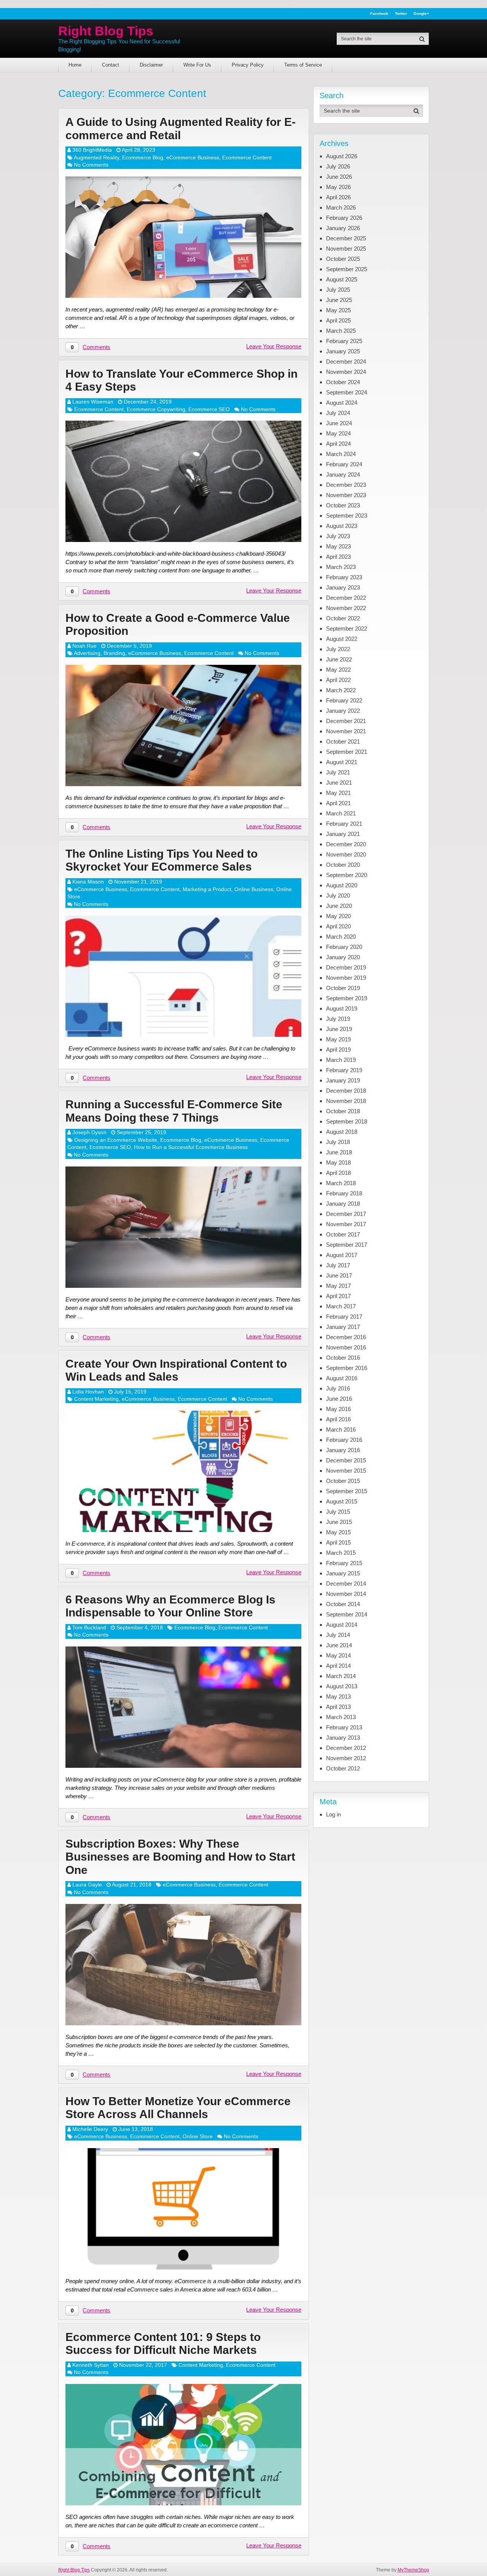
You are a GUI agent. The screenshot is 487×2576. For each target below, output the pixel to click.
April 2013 (338, 1707)
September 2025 (347, 269)
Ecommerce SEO (209, 409)
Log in (333, 1814)
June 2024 (339, 423)
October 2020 (343, 865)
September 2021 (347, 752)
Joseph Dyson (89, 1132)
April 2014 (338, 1666)
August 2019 (342, 1008)
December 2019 (346, 967)
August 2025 (342, 279)
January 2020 (343, 957)
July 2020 (338, 895)
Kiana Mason (88, 882)
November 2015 (346, 1471)
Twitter (401, 14)
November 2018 (346, 1101)
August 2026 (342, 156)
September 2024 (347, 392)
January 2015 (343, 1573)
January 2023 (343, 587)
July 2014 (338, 1635)
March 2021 (341, 813)
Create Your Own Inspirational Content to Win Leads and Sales (176, 1370)
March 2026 (341, 207)
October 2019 (343, 988)
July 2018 (338, 1142)
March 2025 (341, 331)
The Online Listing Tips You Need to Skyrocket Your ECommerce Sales (162, 860)
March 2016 (341, 1429)
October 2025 (343, 259)
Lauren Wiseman (93, 402)
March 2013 (341, 1717)
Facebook (379, 14)
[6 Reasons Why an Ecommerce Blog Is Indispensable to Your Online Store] (183, 1707)
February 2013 (344, 1727)
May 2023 (338, 546)
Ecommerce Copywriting (156, 409)
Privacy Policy (248, 65)
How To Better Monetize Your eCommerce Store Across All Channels (178, 2108)
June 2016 (339, 1399)
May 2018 (338, 1162)
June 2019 (339, 1029)
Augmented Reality (96, 157)
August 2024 (342, 403)
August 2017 (342, 1255)
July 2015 (338, 1512)
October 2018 (343, 1111)
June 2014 (339, 1645)
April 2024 (338, 444)
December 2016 (346, 1337)
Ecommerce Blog (143, 157)
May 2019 (338, 1039)
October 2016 (343, 1358)
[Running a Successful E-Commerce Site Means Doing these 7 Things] (183, 1227)
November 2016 (346, 1347)
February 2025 (344, 341)
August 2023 (342, 526)
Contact (111, 65)
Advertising (87, 653)
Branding (114, 653)
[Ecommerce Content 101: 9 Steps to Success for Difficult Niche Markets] (183, 2445)
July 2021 (338, 772)
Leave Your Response (274, 346)
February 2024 (344, 464)
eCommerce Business (193, 157)
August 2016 (342, 1378)
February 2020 (344, 947)
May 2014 (338, 1655)
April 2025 (338, 320)
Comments (96, 347)
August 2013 (342, 1686)
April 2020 (338, 926)
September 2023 (347, 516)
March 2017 (341, 1306)
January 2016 (343, 1450)
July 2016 (338, 1388)
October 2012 (343, 1768)
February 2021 (344, 824)
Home (75, 65)
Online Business (254, 889)
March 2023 (341, 567)
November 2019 (346, 978)
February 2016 (344, 1440)
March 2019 (341, 1060)
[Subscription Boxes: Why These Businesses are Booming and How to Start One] (183, 1965)
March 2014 (341, 1676)
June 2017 (339, 1275)
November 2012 (346, 1758)
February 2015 (344, 1563)
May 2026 (338, 187)
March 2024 (341, 454)
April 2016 (338, 1419)
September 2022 (347, 629)
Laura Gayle (87, 1885)
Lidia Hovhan (88, 1392)
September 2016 (347, 1368)
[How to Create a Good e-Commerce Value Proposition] (183, 725)
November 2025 (346, 249)
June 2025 (339, 300)
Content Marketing (96, 1399)
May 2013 (338, 1696)
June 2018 (339, 1152)
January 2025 (343, 351)
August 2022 (342, 639)
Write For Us (197, 65)
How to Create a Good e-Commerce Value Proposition (178, 625)
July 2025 (338, 290)
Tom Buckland (89, 1627)
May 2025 (338, 310)
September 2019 (347, 998)
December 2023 (346, 485)
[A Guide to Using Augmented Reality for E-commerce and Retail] (183, 237)
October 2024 (343, 382)
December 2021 (346, 721)
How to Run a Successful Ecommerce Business (191, 1147)
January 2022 (343, 711)
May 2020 (338, 916)
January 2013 (343, 1738)
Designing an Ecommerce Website (116, 1140)
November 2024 (346, 372)
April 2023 (338, 557)
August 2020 (342, 885)
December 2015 (346, 1460)
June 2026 (339, 177)
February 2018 (344, 1193)
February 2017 (344, 1317)
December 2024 (346, 362)
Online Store (198, 2136)
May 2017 (338, 1286)
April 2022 (338, 680)
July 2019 (338, 1019)
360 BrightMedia (92, 150)
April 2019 (338, 1050)
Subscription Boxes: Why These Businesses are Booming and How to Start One (180, 1857)
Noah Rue (84, 646)
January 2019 (343, 1080)
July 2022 (338, 649)
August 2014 (342, 1625)
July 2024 (338, 413)
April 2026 (338, 197)
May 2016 (338, 1409)
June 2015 (339, 1522)
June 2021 (339, 783)
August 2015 (342, 1501)
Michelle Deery (90, 2129)
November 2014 (346, 1594)
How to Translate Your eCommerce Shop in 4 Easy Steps (181, 380)
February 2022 (344, 700)
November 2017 (346, 1224)
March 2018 (341, 1183)
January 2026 (343, 228)
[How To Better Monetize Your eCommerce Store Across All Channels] (183, 2209)
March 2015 (341, 1553)
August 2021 (342, 762)
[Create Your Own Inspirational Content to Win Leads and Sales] (183, 1471)
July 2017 (338, 1265)
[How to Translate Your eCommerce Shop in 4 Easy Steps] (183, 481)
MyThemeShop (413, 2570)
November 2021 (346, 731)
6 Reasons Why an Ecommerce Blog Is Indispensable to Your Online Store (170, 1606)
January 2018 (343, 1204)
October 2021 (343, 741)
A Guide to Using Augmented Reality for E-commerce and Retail (181, 129)
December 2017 (346, 1214)
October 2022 (343, 618)
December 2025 (346, 238)
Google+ (421, 14)
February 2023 (344, 577)
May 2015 (338, 1532)
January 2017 (343, 1327)
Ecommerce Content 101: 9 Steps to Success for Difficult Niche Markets (163, 2344)
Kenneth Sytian (91, 2365)
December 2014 (346, 1584)
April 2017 (338, 1296)
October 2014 (343, 1604)
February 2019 (344, 1070)
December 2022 (346, 598)
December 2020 (346, 844)
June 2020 (339, 906)
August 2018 (342, 1132)
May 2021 (338, 793)
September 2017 (347, 1245)
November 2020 (346, 854)
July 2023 (338, 536)
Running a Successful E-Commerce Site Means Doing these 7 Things (174, 1111)
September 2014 (347, 1614)
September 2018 (347, 1121)
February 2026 (344, 218)
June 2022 (339, 659)
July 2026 (338, 166)
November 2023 (346, 495)
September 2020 (347, 875)
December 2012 (346, 1748)
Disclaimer (151, 65)
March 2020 (341, 937)
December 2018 (346, 1091)
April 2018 (338, 1173)
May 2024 (338, 433)
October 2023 (343, 505)
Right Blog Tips (106, 31)
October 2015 (343, 1481)
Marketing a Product (207, 889)
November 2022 (346, 608)
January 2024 (343, 474)
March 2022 (341, 690)
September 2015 (347, 1491)
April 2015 (338, 1542)
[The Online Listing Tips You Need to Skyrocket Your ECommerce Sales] (183, 976)
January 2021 (343, 834)
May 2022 (338, 670)
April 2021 (338, 803)
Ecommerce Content (247, 157)
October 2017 (343, 1234)
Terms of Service (303, 65)
